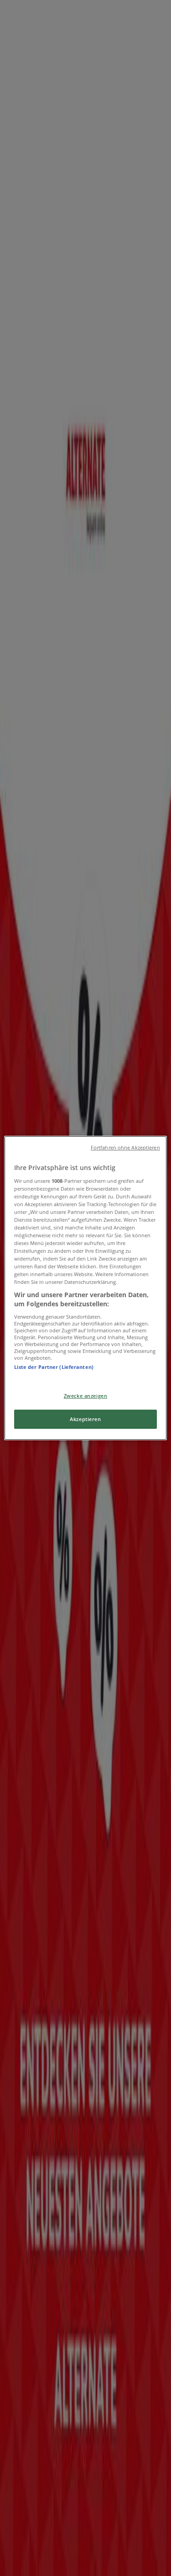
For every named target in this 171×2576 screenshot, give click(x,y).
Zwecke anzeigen (86, 1396)
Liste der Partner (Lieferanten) (54, 1367)
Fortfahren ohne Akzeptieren (125, 1148)
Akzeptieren (85, 1419)
